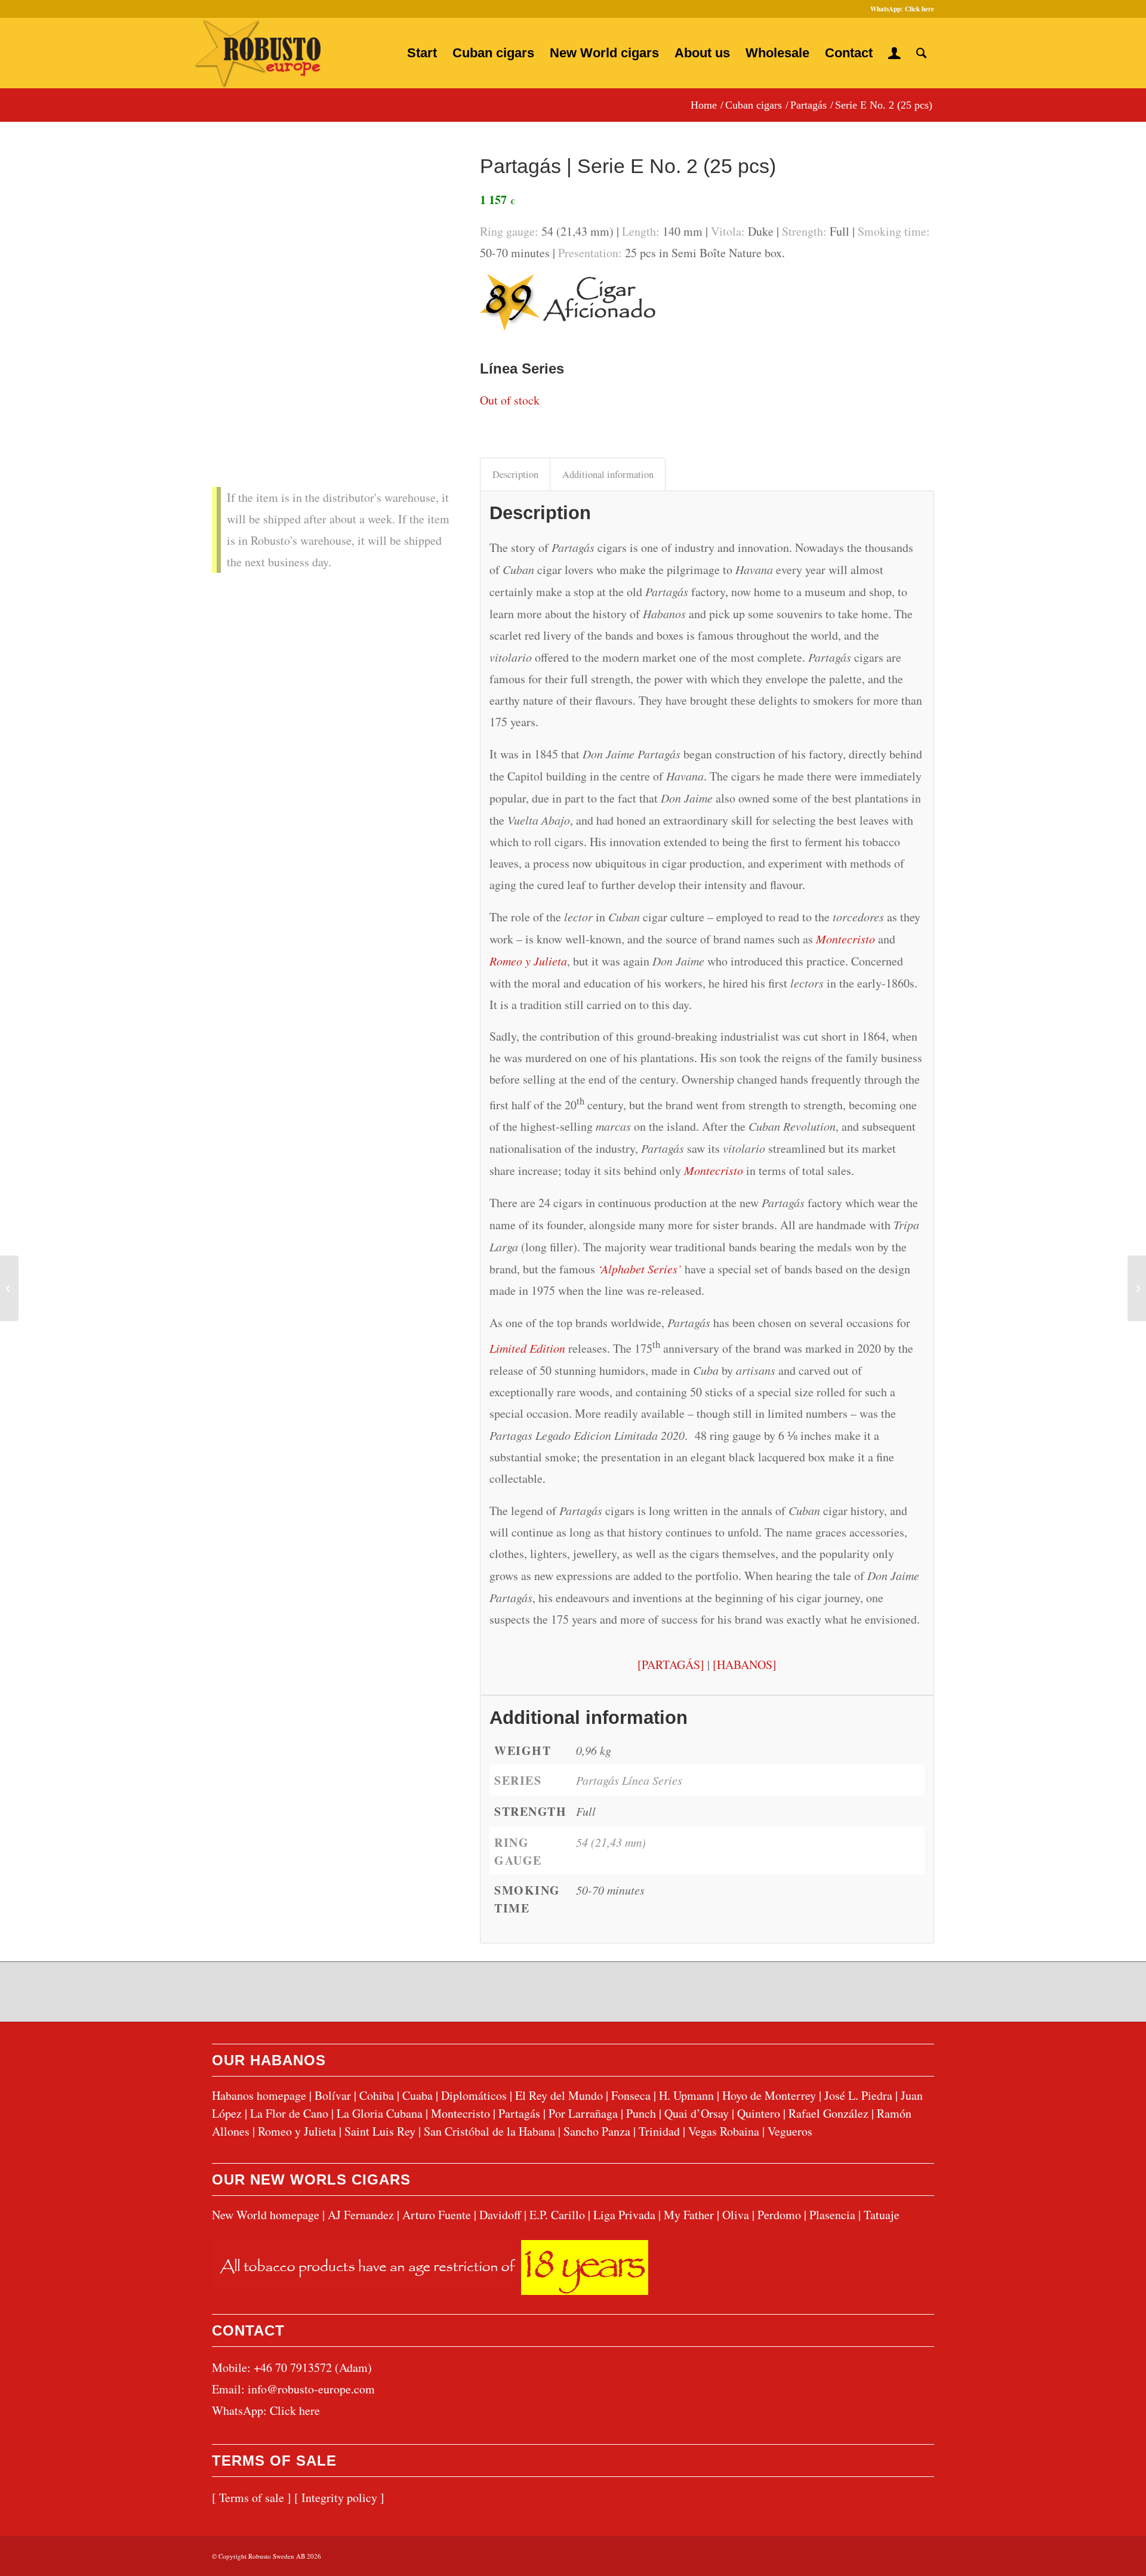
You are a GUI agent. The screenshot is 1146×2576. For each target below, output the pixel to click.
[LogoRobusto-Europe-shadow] (257, 54)
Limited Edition (527, 1348)
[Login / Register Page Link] (894, 53)
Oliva (736, 2215)
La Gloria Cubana (380, 2113)
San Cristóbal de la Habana (489, 2131)
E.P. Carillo (557, 2215)
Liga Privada (624, 2215)
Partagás (519, 2113)
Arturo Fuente (437, 2215)
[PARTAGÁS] (671, 1665)
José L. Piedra (858, 2095)
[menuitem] (422, 53)
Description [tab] (515, 474)
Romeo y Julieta (528, 961)
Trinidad (659, 2131)
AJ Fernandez (361, 2215)
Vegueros (790, 2131)
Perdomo (779, 2215)
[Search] (921, 53)
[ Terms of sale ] (252, 2498)
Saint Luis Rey (380, 2131)
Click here (919, 9)
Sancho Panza (597, 2131)
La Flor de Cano (289, 2113)
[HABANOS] (745, 1665)
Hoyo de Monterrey (769, 2095)
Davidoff (500, 2215)
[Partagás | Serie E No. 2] (331, 262)
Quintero (759, 2113)
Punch (641, 2113)
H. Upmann (686, 2095)
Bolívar (333, 2095)
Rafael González (828, 2113)
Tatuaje (882, 2215)
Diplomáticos (474, 2095)
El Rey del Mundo (559, 2095)
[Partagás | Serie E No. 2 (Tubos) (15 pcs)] (1137, 1288)
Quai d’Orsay (697, 2113)
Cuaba (418, 2095)
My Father (689, 2215)
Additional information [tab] (608, 474)
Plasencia (832, 2215)
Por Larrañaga (583, 2113)
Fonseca (631, 2095)
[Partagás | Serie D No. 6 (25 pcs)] (9, 1288)
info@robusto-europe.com (311, 2389)
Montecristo (845, 939)
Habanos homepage (259, 2095)
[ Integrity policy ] (339, 2498)
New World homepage (266, 2215)
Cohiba (377, 2095)
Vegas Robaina (724, 2131)
